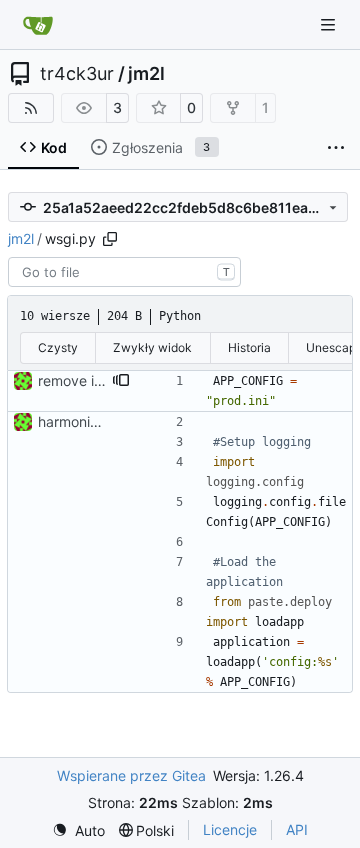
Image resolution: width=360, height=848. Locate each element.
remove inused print (103, 380)
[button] (121, 381)
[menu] (78, 830)
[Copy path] (110, 239)
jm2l (146, 74)
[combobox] (124, 272)
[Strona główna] (38, 25)
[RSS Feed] (31, 108)
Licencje (230, 829)
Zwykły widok (152, 347)
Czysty (58, 347)
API (297, 829)
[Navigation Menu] (330, 24)
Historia (249, 347)
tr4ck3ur (77, 74)
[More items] (336, 148)
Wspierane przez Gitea (131, 775)
